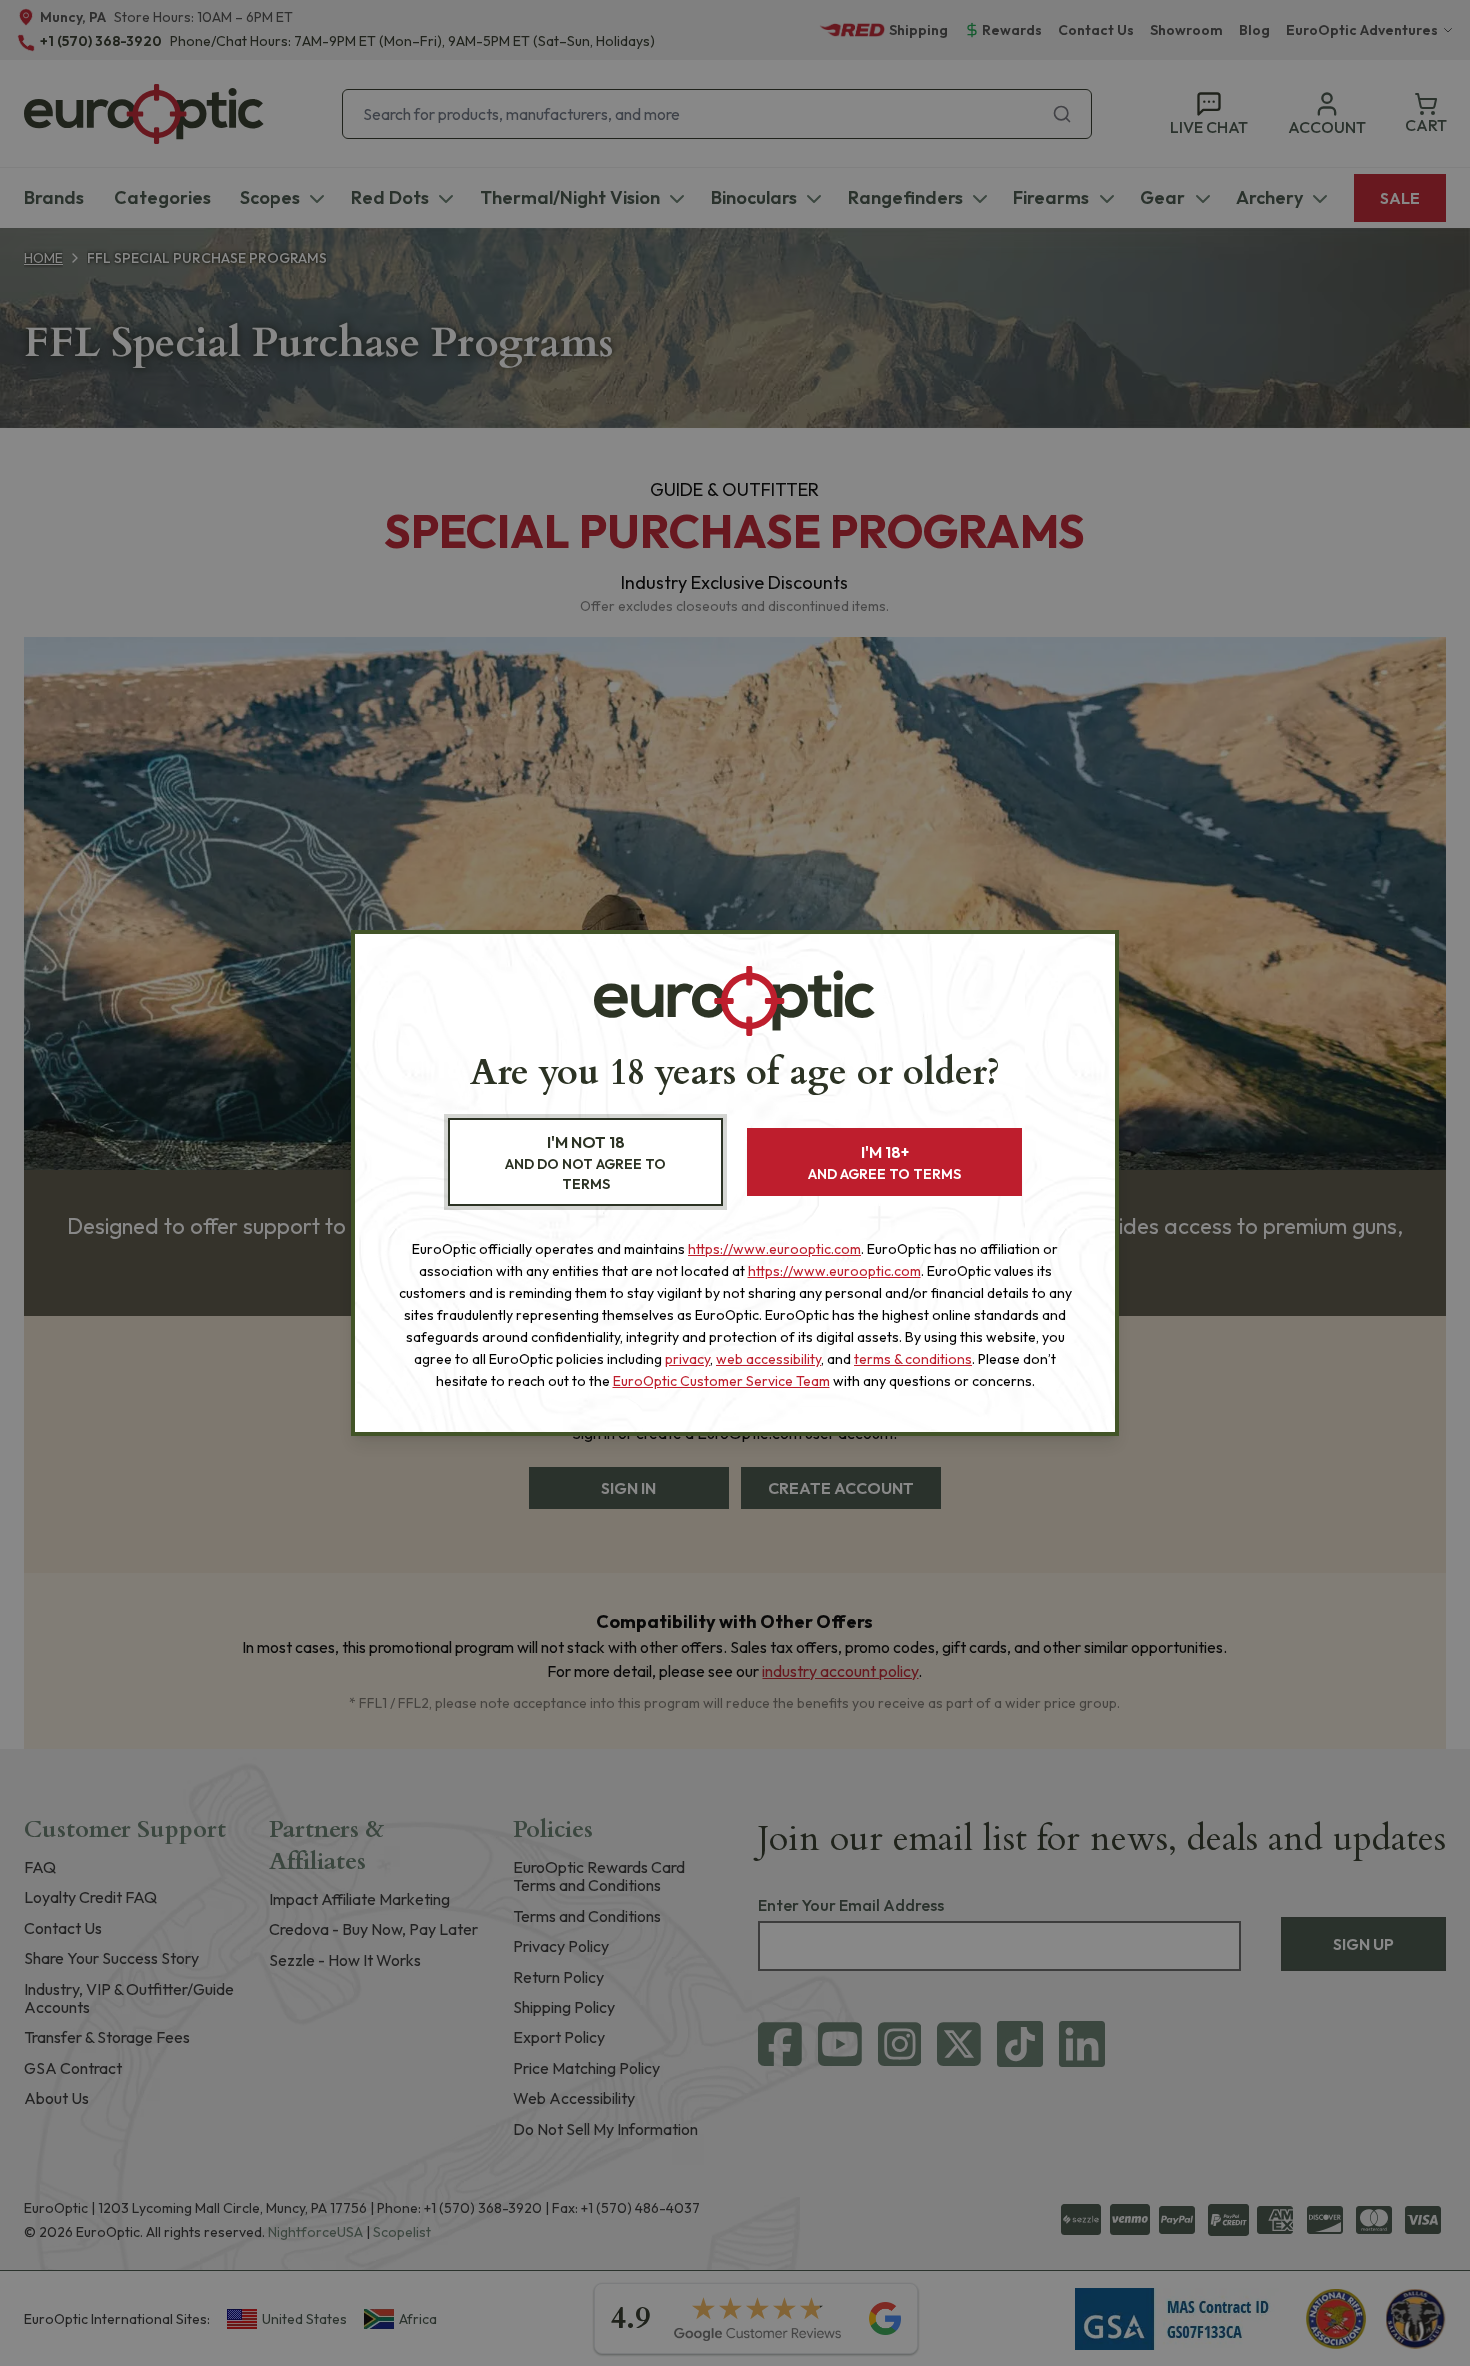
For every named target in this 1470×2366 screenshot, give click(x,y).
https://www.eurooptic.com (774, 1249)
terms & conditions (913, 1359)
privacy (687, 1359)
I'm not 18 (585, 1162)
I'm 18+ (884, 1162)
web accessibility (768, 1359)
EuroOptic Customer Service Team (721, 1381)
